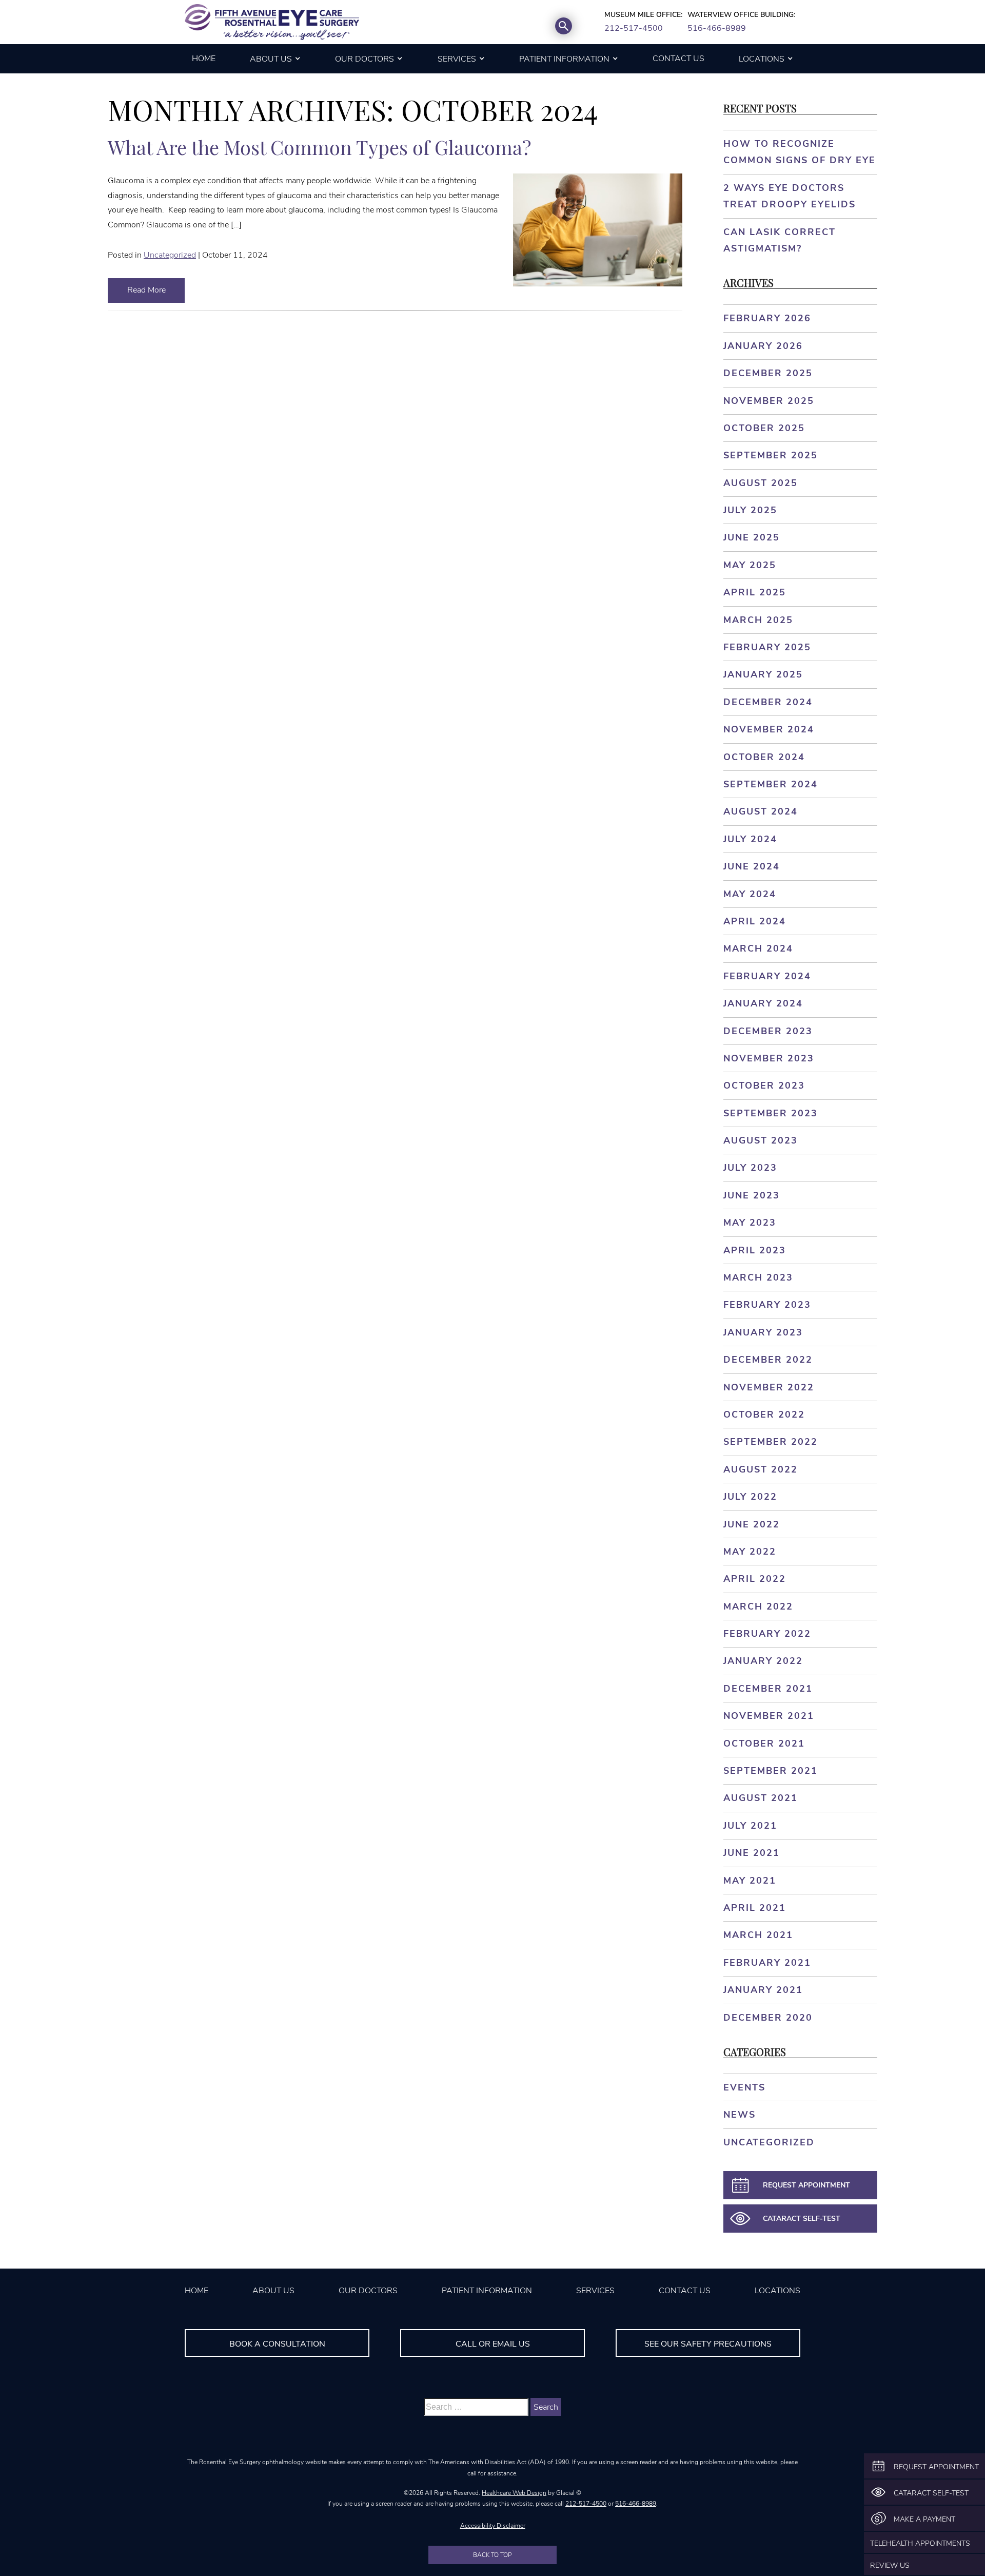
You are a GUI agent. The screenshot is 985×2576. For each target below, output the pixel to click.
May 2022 (750, 1552)
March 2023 (758, 1277)
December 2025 (768, 373)
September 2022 (771, 1442)
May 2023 (750, 1223)
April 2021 (755, 1908)
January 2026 (763, 346)
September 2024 (771, 784)
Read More (146, 290)
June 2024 (752, 866)
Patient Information (564, 59)
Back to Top (493, 2555)
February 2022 (767, 1634)
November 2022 (769, 1387)
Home (204, 59)
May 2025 (750, 565)
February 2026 (767, 318)
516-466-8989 (717, 28)
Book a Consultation (277, 2344)
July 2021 (750, 1826)
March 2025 (758, 620)
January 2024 (763, 1003)
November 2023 (769, 1058)
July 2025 (750, 510)
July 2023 (750, 1168)
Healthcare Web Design (514, 2493)
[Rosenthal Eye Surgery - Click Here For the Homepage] (272, 22)
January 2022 (763, 1661)
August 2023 (761, 1140)
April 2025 (755, 592)
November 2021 (769, 1716)
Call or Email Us (493, 2344)
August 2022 (761, 1469)
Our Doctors (365, 59)
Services (457, 59)
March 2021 (758, 1935)
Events (744, 2087)
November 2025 (769, 401)
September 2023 (771, 1113)
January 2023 (763, 1332)
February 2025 (767, 647)
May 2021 (750, 1881)
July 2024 (750, 839)
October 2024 (764, 757)
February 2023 (767, 1305)
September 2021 (771, 1771)
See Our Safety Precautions (708, 2344)
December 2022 (768, 1360)
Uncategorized (170, 255)
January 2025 (763, 674)
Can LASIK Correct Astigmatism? (780, 240)
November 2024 (769, 729)
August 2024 (761, 811)
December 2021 (768, 1689)
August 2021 (761, 1798)
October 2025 (764, 428)
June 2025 (752, 537)
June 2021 (752, 1853)
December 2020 (768, 2018)
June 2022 (752, 1524)
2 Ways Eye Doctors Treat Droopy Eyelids (790, 196)
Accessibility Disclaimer (493, 2526)
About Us (271, 59)
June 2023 (752, 1195)
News (740, 2115)
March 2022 (758, 1606)
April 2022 (755, 1579)
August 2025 (761, 483)
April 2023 (755, 1250)
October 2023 (764, 1086)
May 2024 (750, 894)
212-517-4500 (634, 28)
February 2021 (767, 1963)
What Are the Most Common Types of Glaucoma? (319, 147)
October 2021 (764, 1744)
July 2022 (750, 1497)
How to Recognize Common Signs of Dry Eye (800, 152)
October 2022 (764, 1415)
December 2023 (768, 1031)
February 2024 (767, 976)
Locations (762, 59)
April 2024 (755, 921)
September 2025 (771, 455)
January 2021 (763, 1990)
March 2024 (758, 948)
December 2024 (768, 702)
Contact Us (678, 59)
